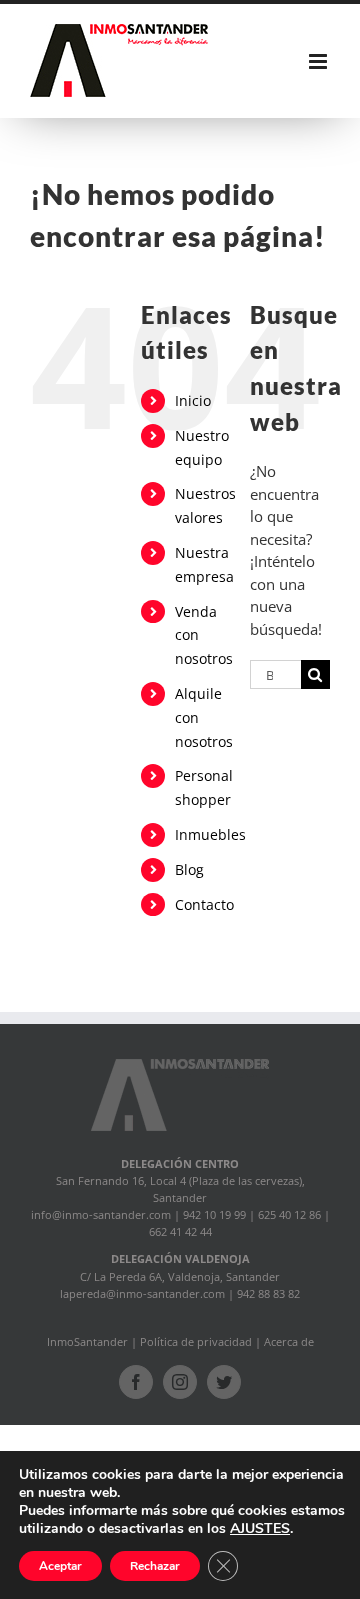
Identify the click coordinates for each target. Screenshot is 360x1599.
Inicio (193, 400)
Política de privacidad (196, 1341)
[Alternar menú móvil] (319, 61)
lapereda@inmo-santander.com (142, 1293)
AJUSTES (260, 1529)
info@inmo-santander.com (101, 1214)
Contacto (204, 904)
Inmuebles (210, 834)
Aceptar (60, 1566)
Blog (189, 869)
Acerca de (289, 1341)
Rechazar (155, 1566)
